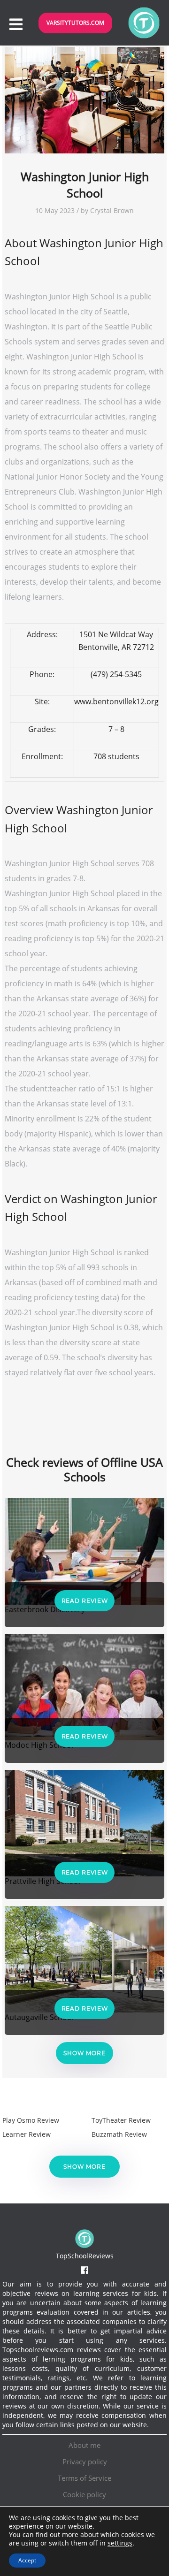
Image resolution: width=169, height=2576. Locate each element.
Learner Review (27, 2134)
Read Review (85, 1601)
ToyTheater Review (121, 2120)
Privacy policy (85, 2462)
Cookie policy (84, 2494)
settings (120, 2543)
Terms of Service (84, 2478)
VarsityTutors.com (75, 23)
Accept (27, 2560)
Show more (84, 2053)
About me (84, 2445)
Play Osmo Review (31, 2120)
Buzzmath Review (119, 2134)
